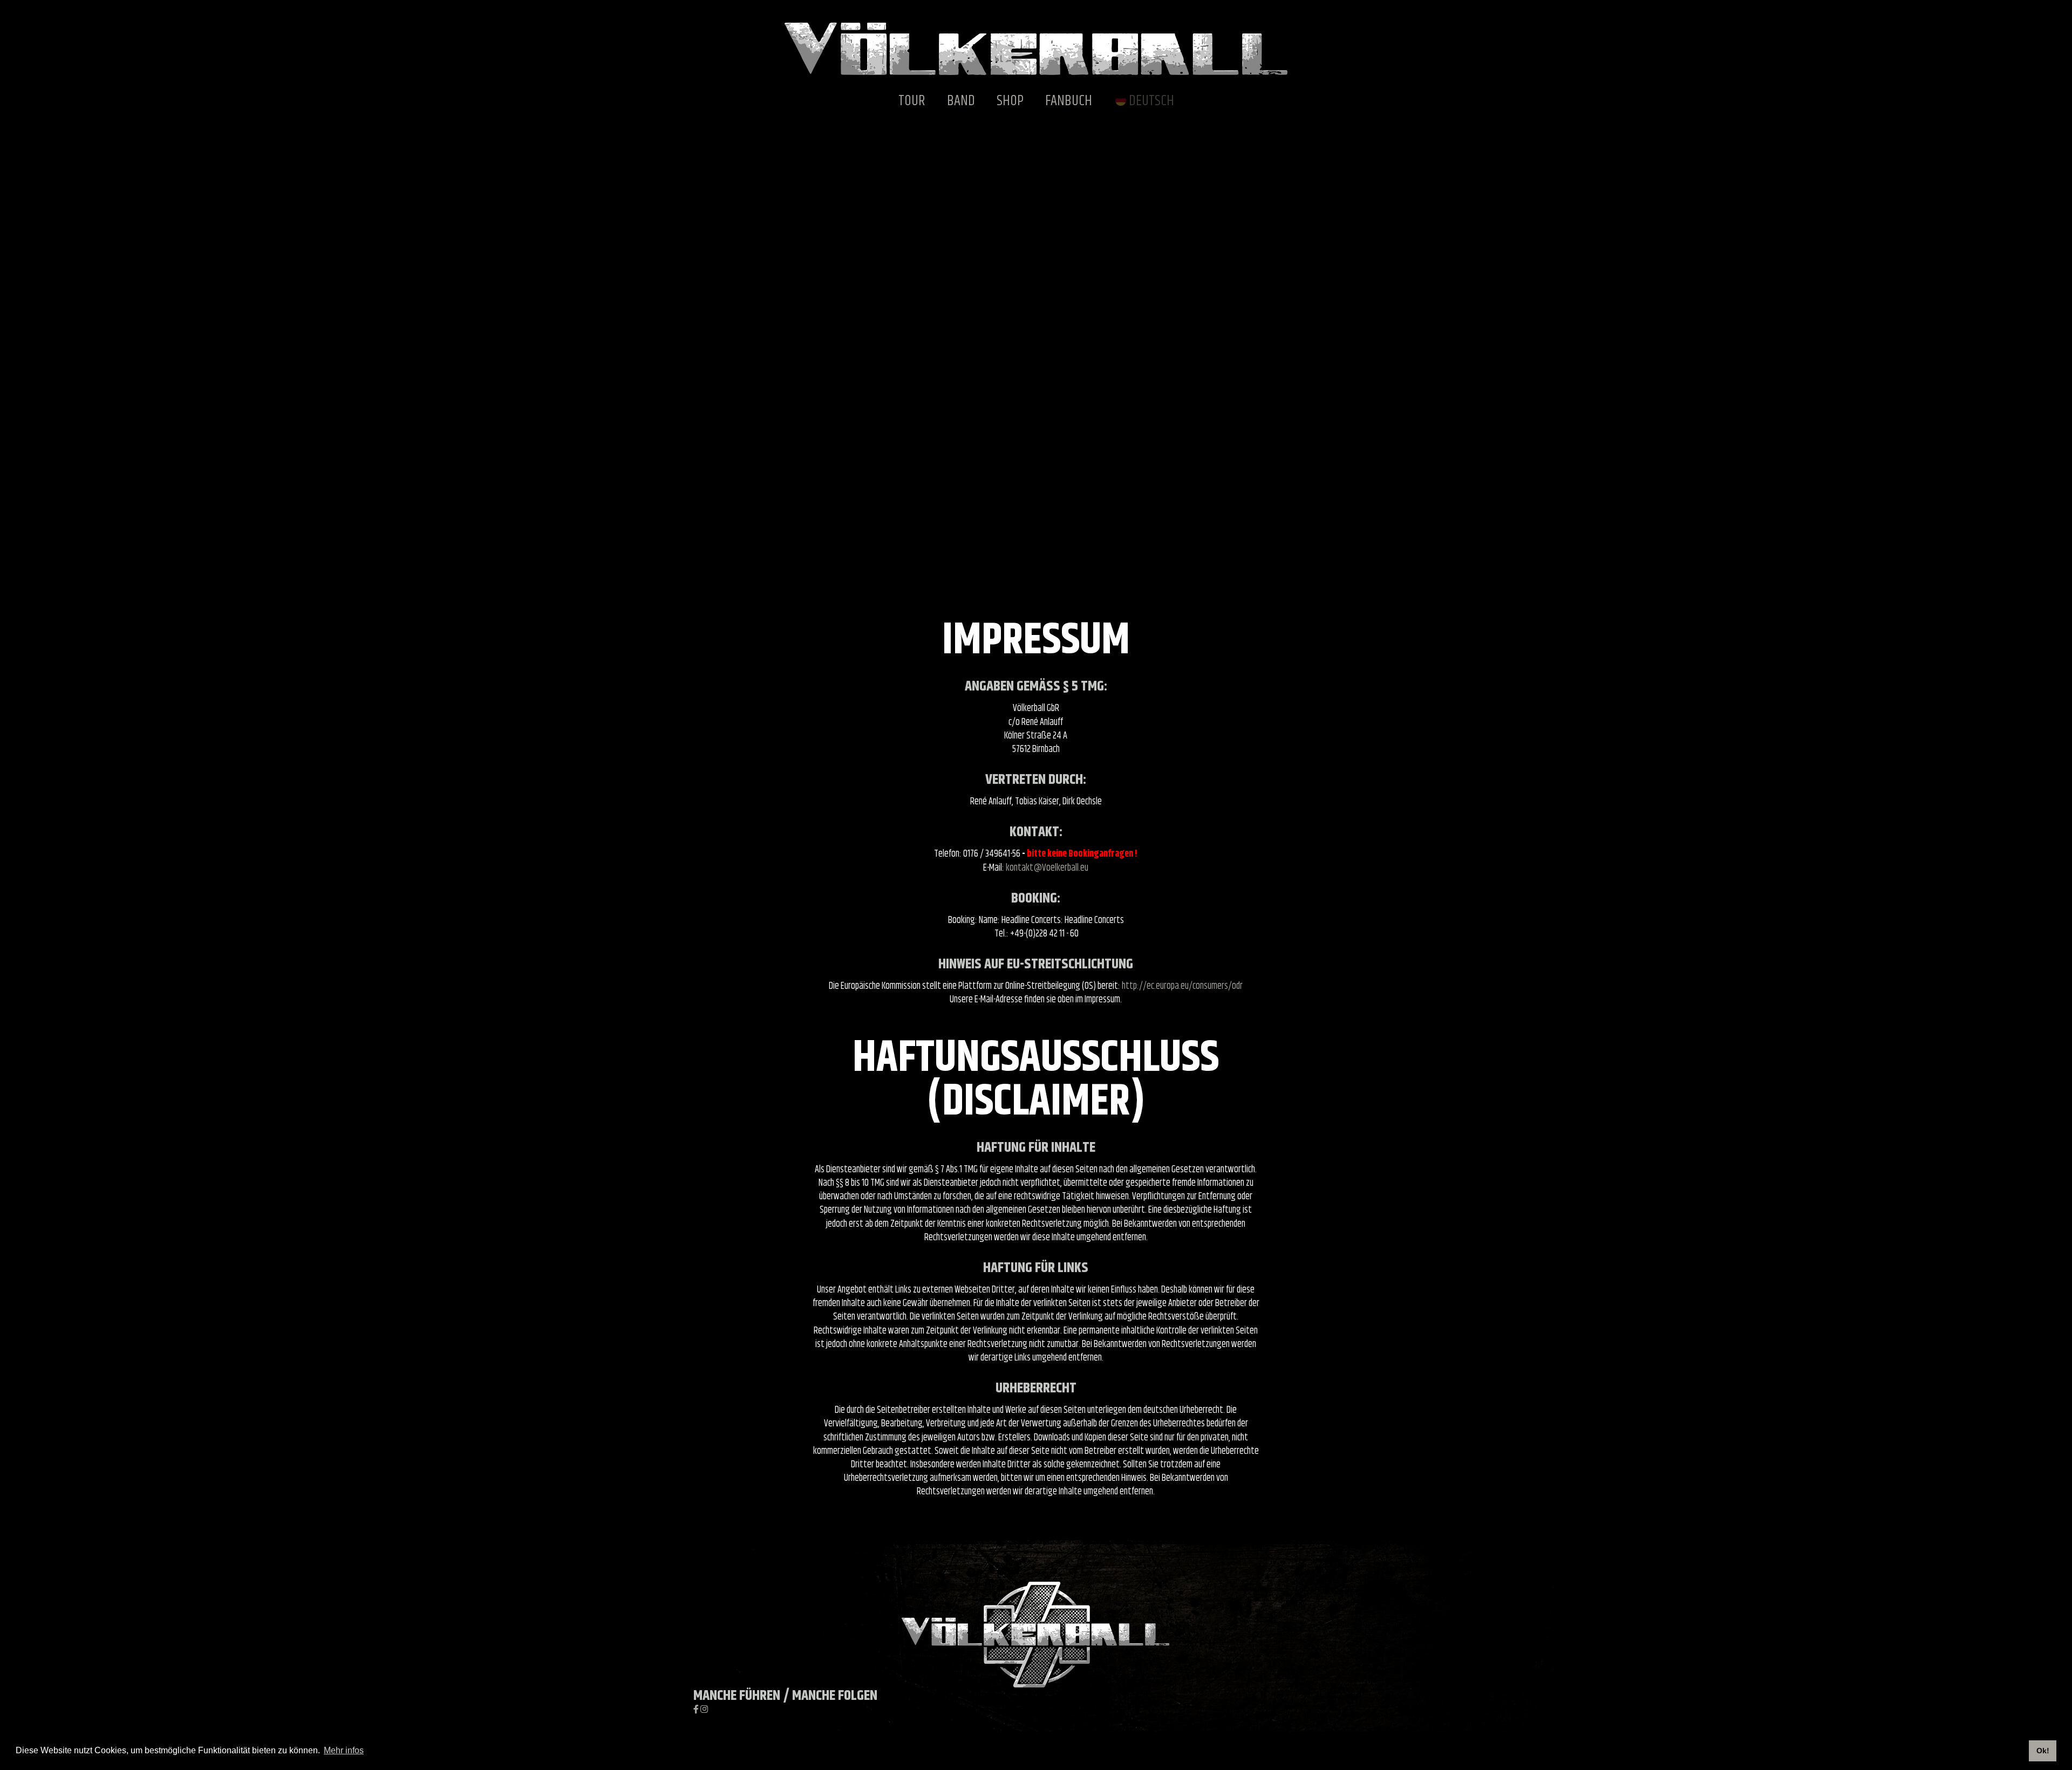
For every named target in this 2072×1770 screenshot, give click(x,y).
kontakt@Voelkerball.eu (1047, 868)
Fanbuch (1069, 101)
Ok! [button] (2043, 1751)
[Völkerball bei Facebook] (697, 1710)
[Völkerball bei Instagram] (704, 1710)
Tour (912, 101)
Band (961, 101)
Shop (1010, 101)
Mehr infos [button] (344, 1750)
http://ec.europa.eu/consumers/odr (1182, 986)
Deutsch (1151, 101)
